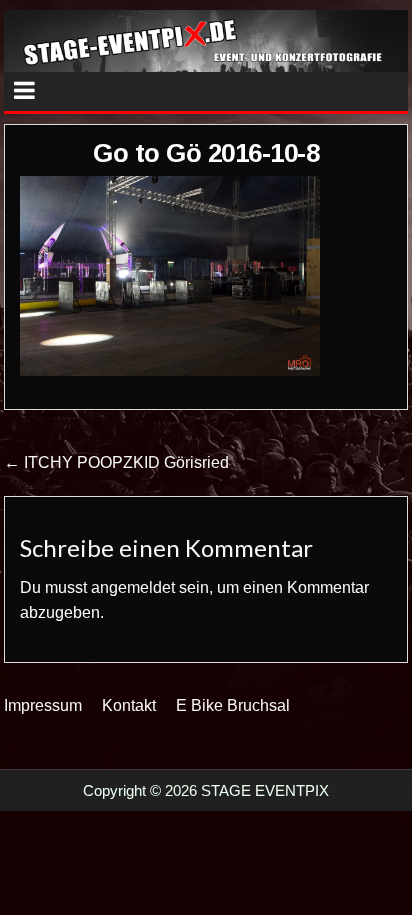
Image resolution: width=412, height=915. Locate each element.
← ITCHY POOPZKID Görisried (116, 462)
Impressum (43, 705)
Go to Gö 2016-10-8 (206, 153)
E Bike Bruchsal (233, 705)
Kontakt (129, 705)
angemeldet (133, 587)
